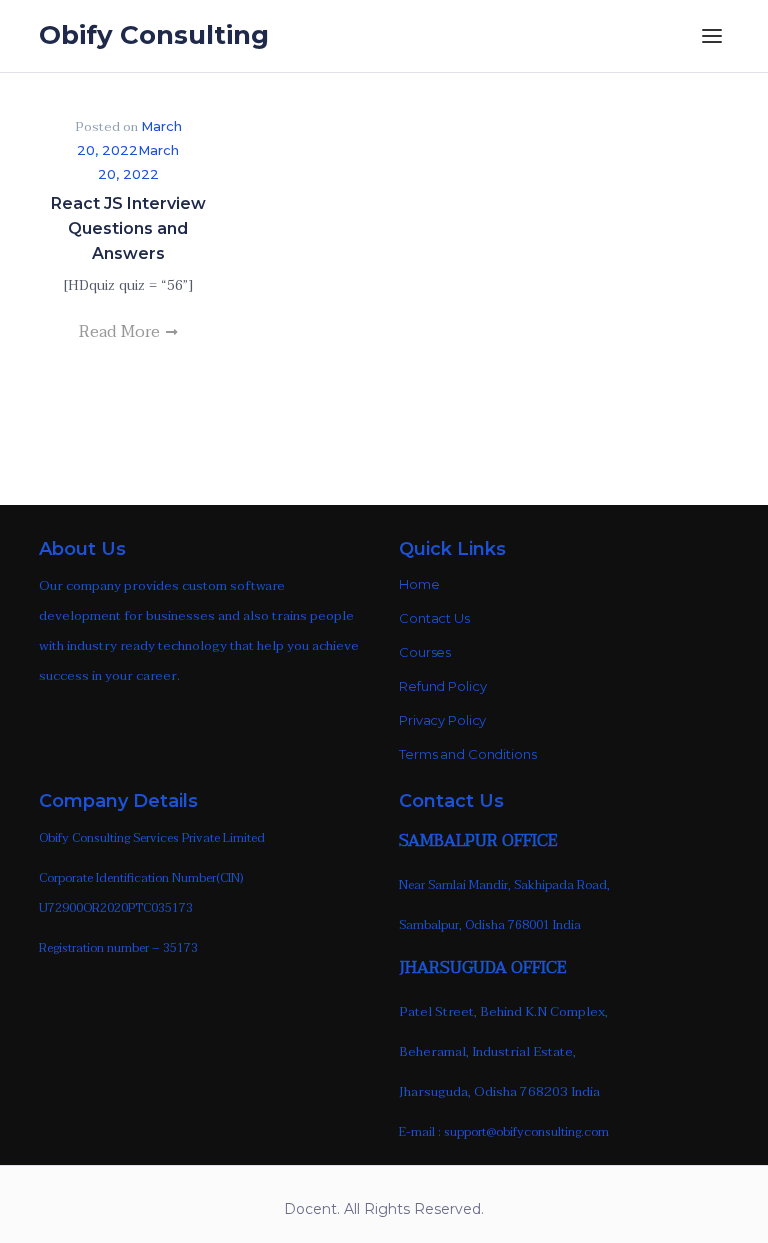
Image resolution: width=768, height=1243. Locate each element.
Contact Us (434, 618)
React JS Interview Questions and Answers (128, 228)
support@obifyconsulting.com (526, 1132)
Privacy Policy (442, 720)
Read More (121, 332)
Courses (425, 652)
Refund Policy (442, 686)
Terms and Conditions (468, 754)
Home (419, 584)
